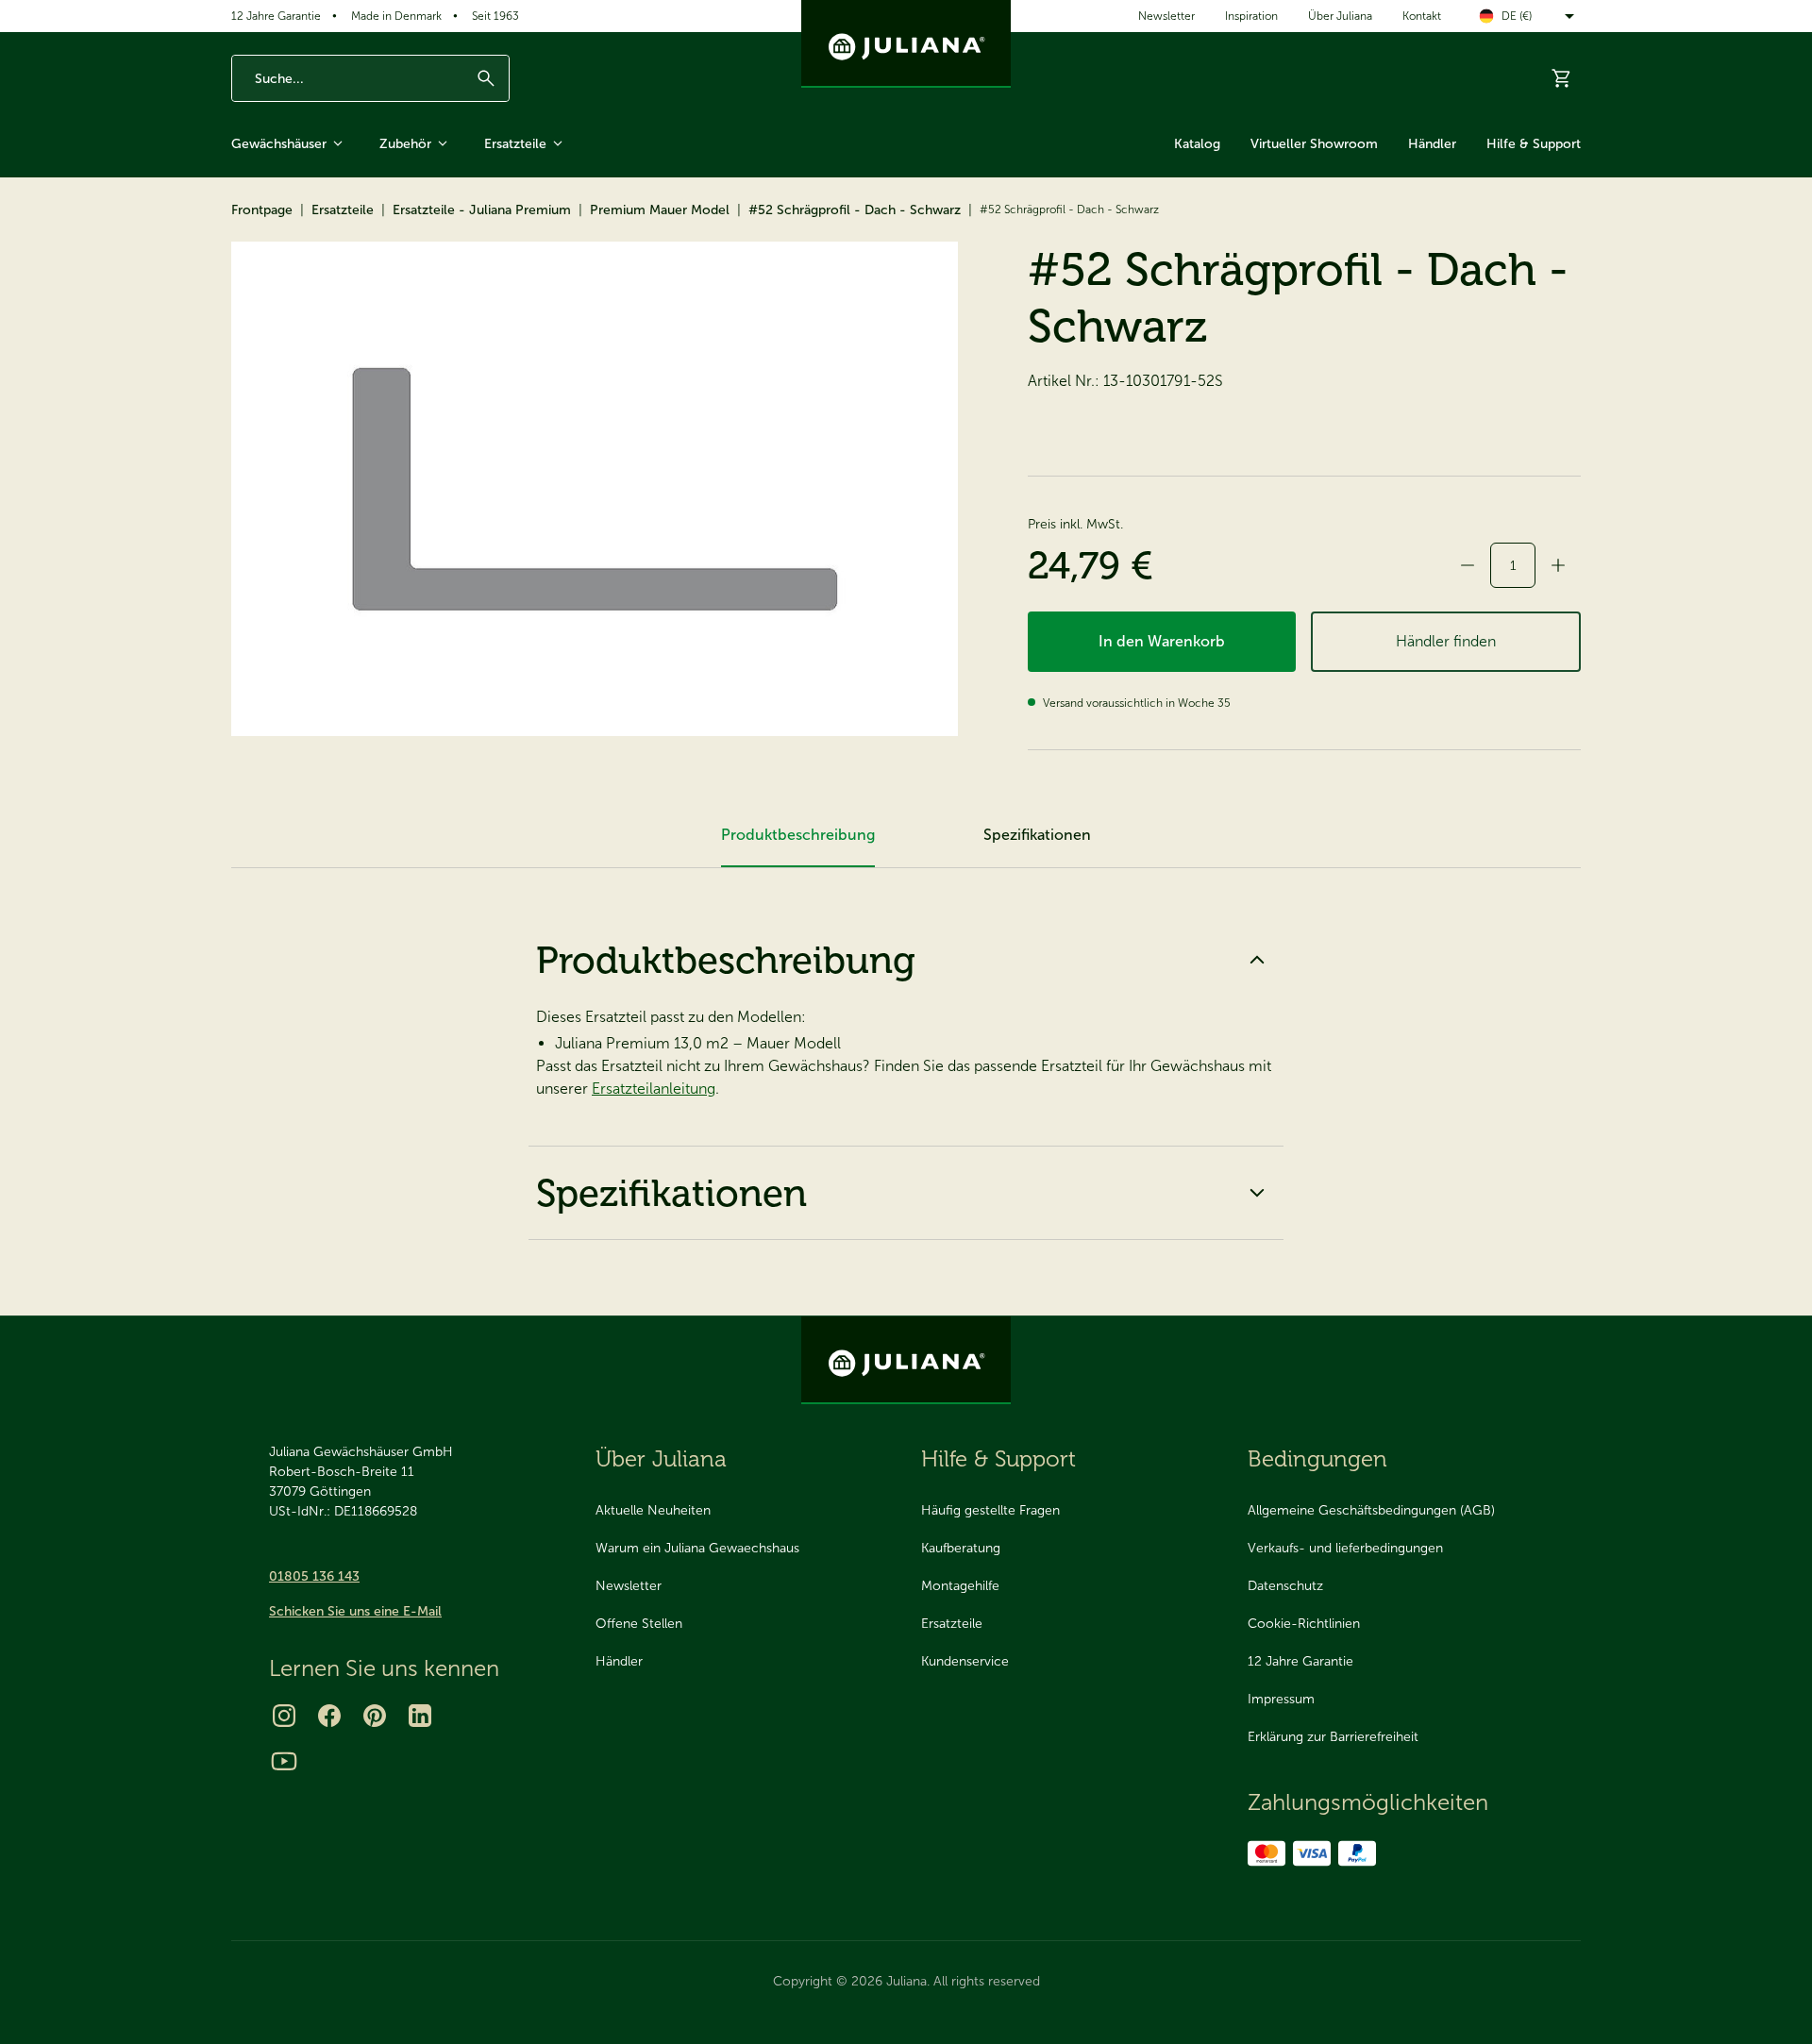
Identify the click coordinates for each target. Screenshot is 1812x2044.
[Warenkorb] (1562, 78)
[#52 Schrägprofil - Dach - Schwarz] (595, 489)
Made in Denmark (396, 16)
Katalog (1197, 144)
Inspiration (1251, 16)
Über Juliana (1340, 16)
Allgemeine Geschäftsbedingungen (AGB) (1371, 1510)
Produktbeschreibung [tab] (798, 835)
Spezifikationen (671, 1193)
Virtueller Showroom (1314, 144)
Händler (1432, 144)
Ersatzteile (515, 144)
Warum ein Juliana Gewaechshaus (697, 1548)
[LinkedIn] (420, 1716)
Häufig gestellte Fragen (990, 1510)
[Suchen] (486, 78)
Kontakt (1422, 16)
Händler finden (1446, 641)
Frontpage (262, 210)
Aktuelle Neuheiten (653, 1510)
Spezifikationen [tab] (1037, 835)
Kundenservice (965, 1661)
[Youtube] (284, 1761)
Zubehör (405, 144)
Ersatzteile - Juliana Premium (482, 210)
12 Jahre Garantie (276, 16)
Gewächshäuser (279, 144)
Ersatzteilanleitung (654, 1089)
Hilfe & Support (1534, 144)
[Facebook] (329, 1716)
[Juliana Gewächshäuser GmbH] (906, 44)
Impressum (1281, 1699)
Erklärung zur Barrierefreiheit (1333, 1737)
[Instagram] (284, 1716)
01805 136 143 (314, 1576)
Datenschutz (1285, 1586)
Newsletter (1166, 16)
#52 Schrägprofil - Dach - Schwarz (855, 210)
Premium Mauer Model (660, 210)
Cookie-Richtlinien (1304, 1624)
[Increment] (1558, 565)
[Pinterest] (375, 1716)
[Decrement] (1468, 565)
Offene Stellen (639, 1624)
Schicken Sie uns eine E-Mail (355, 1611)
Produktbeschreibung (726, 960)
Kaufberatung (961, 1548)
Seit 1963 (495, 16)
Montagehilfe (960, 1586)
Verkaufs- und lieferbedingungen (1345, 1548)
